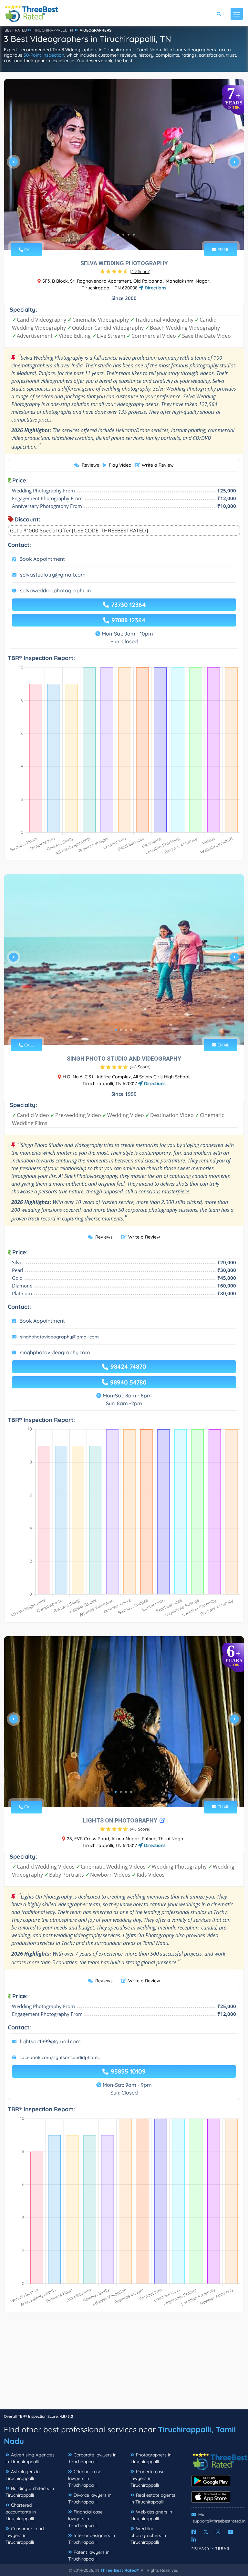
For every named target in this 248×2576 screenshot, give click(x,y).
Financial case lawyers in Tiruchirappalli (85, 2519)
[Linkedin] (194, 2540)
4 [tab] (129, 235)
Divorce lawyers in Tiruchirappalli (90, 2498)
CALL (28, 249)
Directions (155, 288)
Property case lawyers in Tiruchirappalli (148, 2478)
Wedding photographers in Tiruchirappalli (148, 2535)
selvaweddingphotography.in (55, 590)
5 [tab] (134, 235)
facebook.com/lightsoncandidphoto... (60, 2057)
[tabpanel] (124, 164)
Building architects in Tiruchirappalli (30, 2492)
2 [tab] (118, 235)
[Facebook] (194, 2532)
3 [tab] (123, 235)
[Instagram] (218, 2532)
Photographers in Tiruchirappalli (151, 2458)
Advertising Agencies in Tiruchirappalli (30, 2458)
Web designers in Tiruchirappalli (151, 2515)
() (140, 271)
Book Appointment (42, 559)
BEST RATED (16, 30)
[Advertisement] (124, 2364)
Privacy (201, 2548)
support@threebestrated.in (219, 2521)
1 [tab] (113, 235)
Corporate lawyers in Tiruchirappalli (92, 2458)
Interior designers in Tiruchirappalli (92, 2539)
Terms (223, 2548)
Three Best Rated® (119, 2570)
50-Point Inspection (44, 55)
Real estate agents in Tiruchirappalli (153, 2498)
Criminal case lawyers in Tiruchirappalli (85, 2478)
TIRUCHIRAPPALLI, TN (53, 30)
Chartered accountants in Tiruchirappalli (21, 2512)
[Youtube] (231, 2532)
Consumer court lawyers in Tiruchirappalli (25, 2535)
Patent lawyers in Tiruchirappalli (89, 2556)
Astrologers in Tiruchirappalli (23, 2475)
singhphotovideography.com (55, 1352)
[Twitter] (206, 2532)
